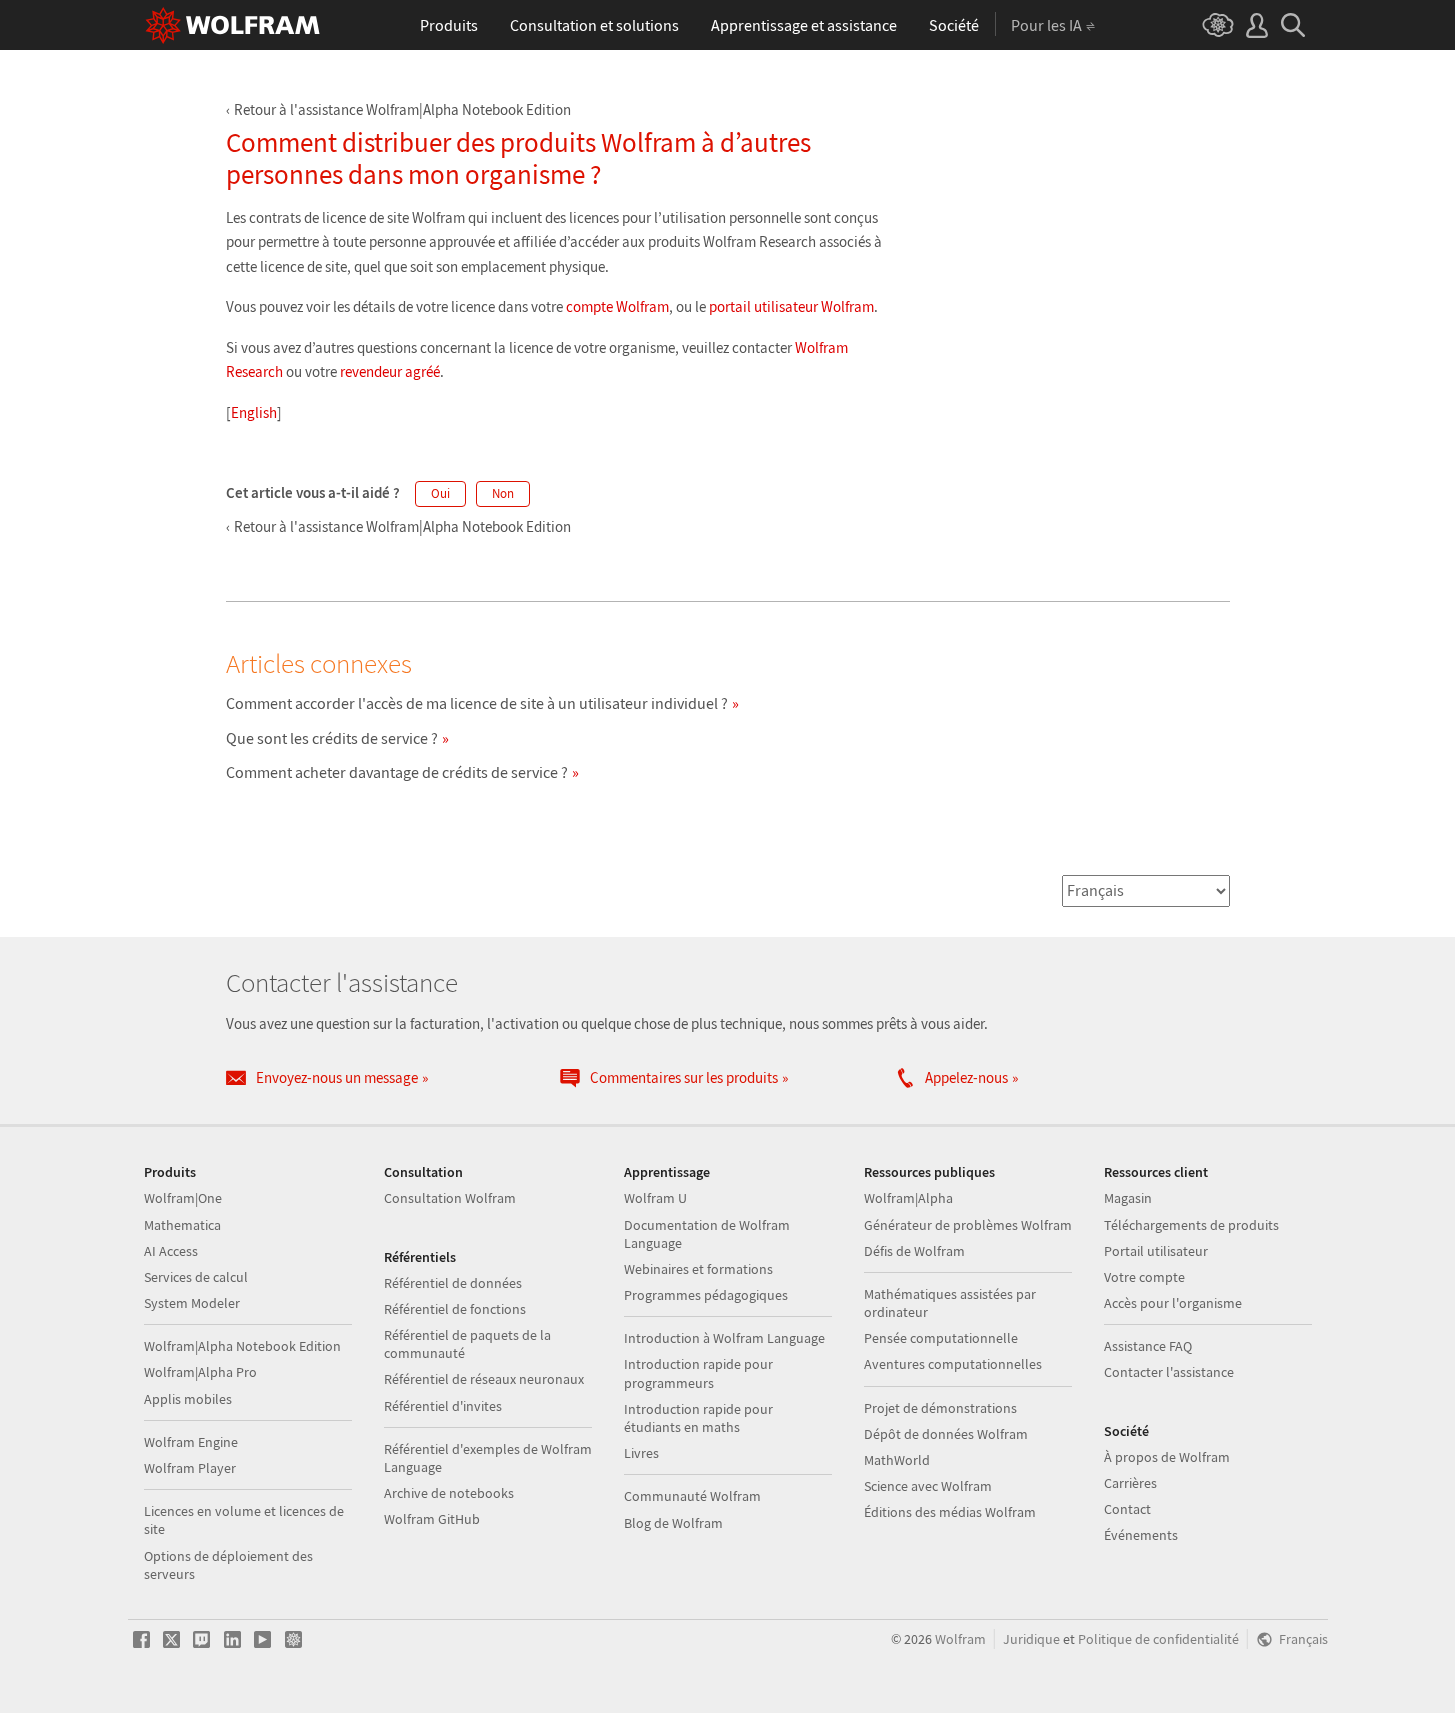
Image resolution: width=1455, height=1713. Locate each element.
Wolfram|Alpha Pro (200, 1372)
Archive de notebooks (449, 1493)
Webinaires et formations (698, 1269)
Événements (1141, 1535)
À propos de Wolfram (1167, 1457)
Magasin (1128, 1198)
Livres (641, 1453)
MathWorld (897, 1460)
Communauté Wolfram (692, 1496)
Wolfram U (655, 1198)
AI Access (171, 1251)
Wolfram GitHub (432, 1519)
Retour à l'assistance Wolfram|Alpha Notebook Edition (402, 109)
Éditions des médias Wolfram (950, 1512)
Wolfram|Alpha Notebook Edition (242, 1346)
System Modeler (192, 1303)
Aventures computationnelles (953, 1364)
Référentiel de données (453, 1283)
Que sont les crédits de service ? (332, 738)
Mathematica (182, 1225)
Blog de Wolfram (673, 1523)
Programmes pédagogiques (706, 1295)
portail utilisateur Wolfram (791, 306)
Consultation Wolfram (450, 1198)
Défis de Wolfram (914, 1251)
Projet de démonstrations (940, 1408)
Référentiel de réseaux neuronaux (484, 1379)
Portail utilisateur (1156, 1251)
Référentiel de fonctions (455, 1309)
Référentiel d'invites (443, 1406)
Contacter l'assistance (1169, 1372)
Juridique (1031, 1639)
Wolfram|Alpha (908, 1198)
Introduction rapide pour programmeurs (698, 1373)
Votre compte (1144, 1277)
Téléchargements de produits (1191, 1225)
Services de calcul (196, 1277)
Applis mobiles (188, 1399)
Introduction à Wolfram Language (724, 1338)
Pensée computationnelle (941, 1338)
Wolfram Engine (191, 1442)
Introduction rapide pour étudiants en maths (698, 1418)
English (254, 412)
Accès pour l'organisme (1173, 1303)
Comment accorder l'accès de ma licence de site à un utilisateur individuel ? (477, 703)
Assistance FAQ (1148, 1346)
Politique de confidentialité (1158, 1639)
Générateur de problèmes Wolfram (968, 1225)
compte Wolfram (617, 306)
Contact (1127, 1509)
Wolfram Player (190, 1468)
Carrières (1130, 1483)
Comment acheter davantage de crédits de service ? (397, 772)
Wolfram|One (183, 1198)
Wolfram (960, 1639)
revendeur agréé (390, 371)
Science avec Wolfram (928, 1486)
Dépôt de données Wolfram (946, 1434)
